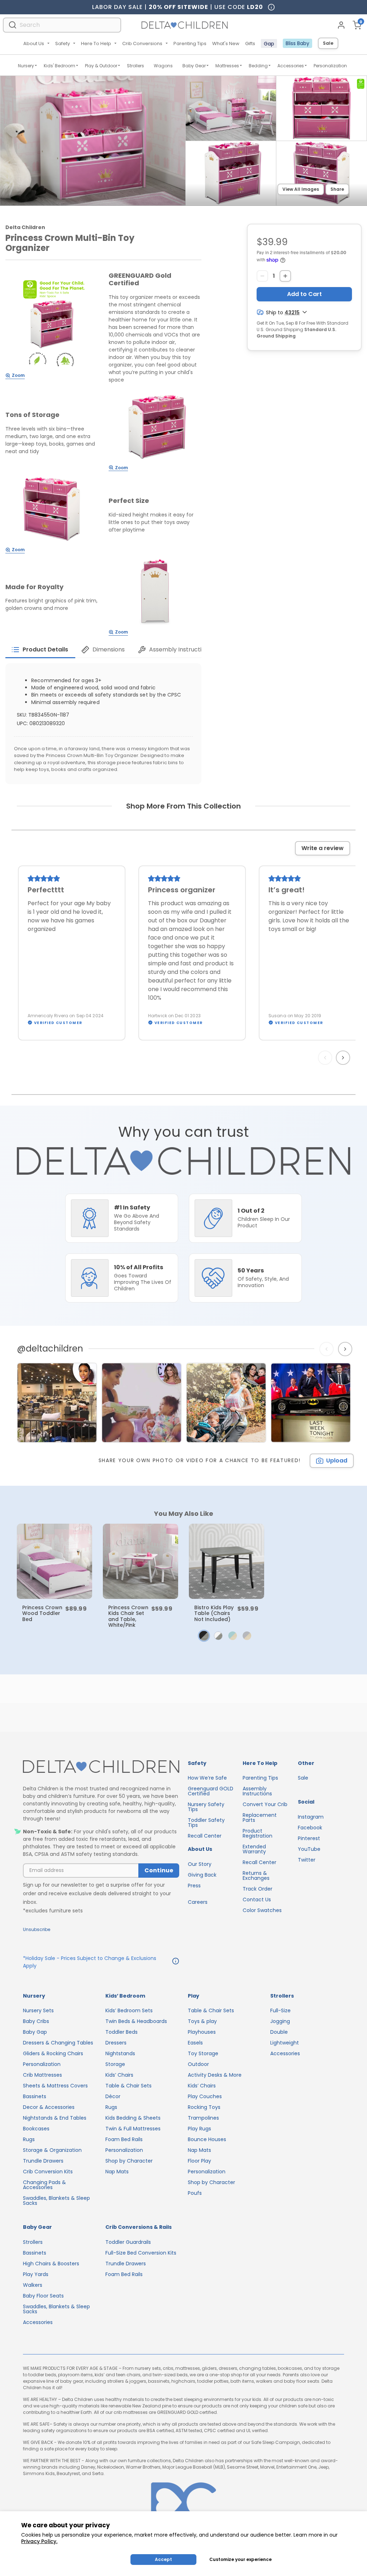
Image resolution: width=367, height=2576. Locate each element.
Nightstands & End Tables (55, 2118)
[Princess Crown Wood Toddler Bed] (54, 1561)
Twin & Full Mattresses (133, 2129)
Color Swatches (262, 1910)
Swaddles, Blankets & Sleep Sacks (56, 2201)
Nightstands (120, 2053)
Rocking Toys (204, 2107)
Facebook (310, 1828)
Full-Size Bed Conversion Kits (141, 2253)
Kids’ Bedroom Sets (129, 2010)
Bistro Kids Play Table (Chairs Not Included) (214, 1613)
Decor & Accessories (49, 2107)
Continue (159, 1870)
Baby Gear (194, 66)
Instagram (311, 1817)
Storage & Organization (52, 2150)
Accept (163, 2559)
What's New (226, 43)
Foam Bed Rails (124, 2139)
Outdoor (198, 2064)
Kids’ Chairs (119, 2075)
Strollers (135, 66)
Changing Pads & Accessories (44, 2185)
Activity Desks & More (215, 2075)
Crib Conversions (142, 43)
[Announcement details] (176, 1962)
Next (344, 1058)
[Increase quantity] (285, 276)
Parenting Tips (190, 43)
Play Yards (36, 2274)
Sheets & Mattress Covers (55, 2086)
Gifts (250, 43)
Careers (198, 1902)
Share (337, 189)
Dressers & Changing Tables (58, 2043)
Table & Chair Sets (128, 2086)
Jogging (280, 2021)
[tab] (40, 650)
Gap (269, 44)
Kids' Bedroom (59, 66)
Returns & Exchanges (256, 1876)
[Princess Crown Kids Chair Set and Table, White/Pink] (140, 1561)
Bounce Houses (207, 2139)
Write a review (323, 848)
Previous (327, 1058)
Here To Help (96, 43)
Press (194, 1886)
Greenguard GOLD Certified (211, 1791)
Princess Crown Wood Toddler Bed (42, 1613)
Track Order (258, 1889)
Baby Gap (35, 2032)
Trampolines (203, 2118)
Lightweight (285, 2043)
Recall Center (205, 1836)
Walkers (33, 2285)
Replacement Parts (260, 1818)
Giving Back (202, 1875)
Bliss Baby (297, 43)
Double (279, 2032)
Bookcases (36, 2129)
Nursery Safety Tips (206, 1807)
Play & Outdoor (101, 66)
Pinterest (309, 1838)
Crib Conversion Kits (48, 2172)
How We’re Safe (207, 1778)
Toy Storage (203, 2053)
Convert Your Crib (265, 1804)
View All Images (301, 189)
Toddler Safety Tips (206, 1823)
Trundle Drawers (43, 2161)
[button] (204, 1636)
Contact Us (257, 1900)
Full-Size (280, 2010)
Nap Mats (117, 2172)
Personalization (330, 66)
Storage (115, 2064)
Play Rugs (199, 2129)
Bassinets (35, 2096)
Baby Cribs (36, 2021)
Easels (195, 2043)
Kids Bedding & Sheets (133, 2118)
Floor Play (199, 2161)
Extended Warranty (254, 1849)
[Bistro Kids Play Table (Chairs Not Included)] (227, 1561)
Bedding (258, 66)
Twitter (307, 1860)
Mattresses (227, 66)
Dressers (116, 2043)
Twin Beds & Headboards (136, 2021)
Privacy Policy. (39, 2541)
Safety (63, 43)
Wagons (163, 66)
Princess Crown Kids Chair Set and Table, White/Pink (128, 1616)
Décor (113, 2096)
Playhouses (202, 2032)
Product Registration (258, 1833)
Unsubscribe (37, 1929)
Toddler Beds (121, 2032)
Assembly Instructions (257, 1791)
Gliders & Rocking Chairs (53, 2053)
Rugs (29, 2139)
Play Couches (205, 2096)
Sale (328, 43)
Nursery (26, 66)
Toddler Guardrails (128, 2242)
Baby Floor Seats (43, 2296)
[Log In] (341, 25)
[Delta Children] (101, 1767)
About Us (34, 43)
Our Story (200, 1864)
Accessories (291, 66)
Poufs (195, 2193)
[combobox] (62, 25)
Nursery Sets (38, 2010)
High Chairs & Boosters (51, 2264)
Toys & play (202, 2021)
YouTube (309, 1849)
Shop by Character (129, 2161)
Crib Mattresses (42, 2075)
